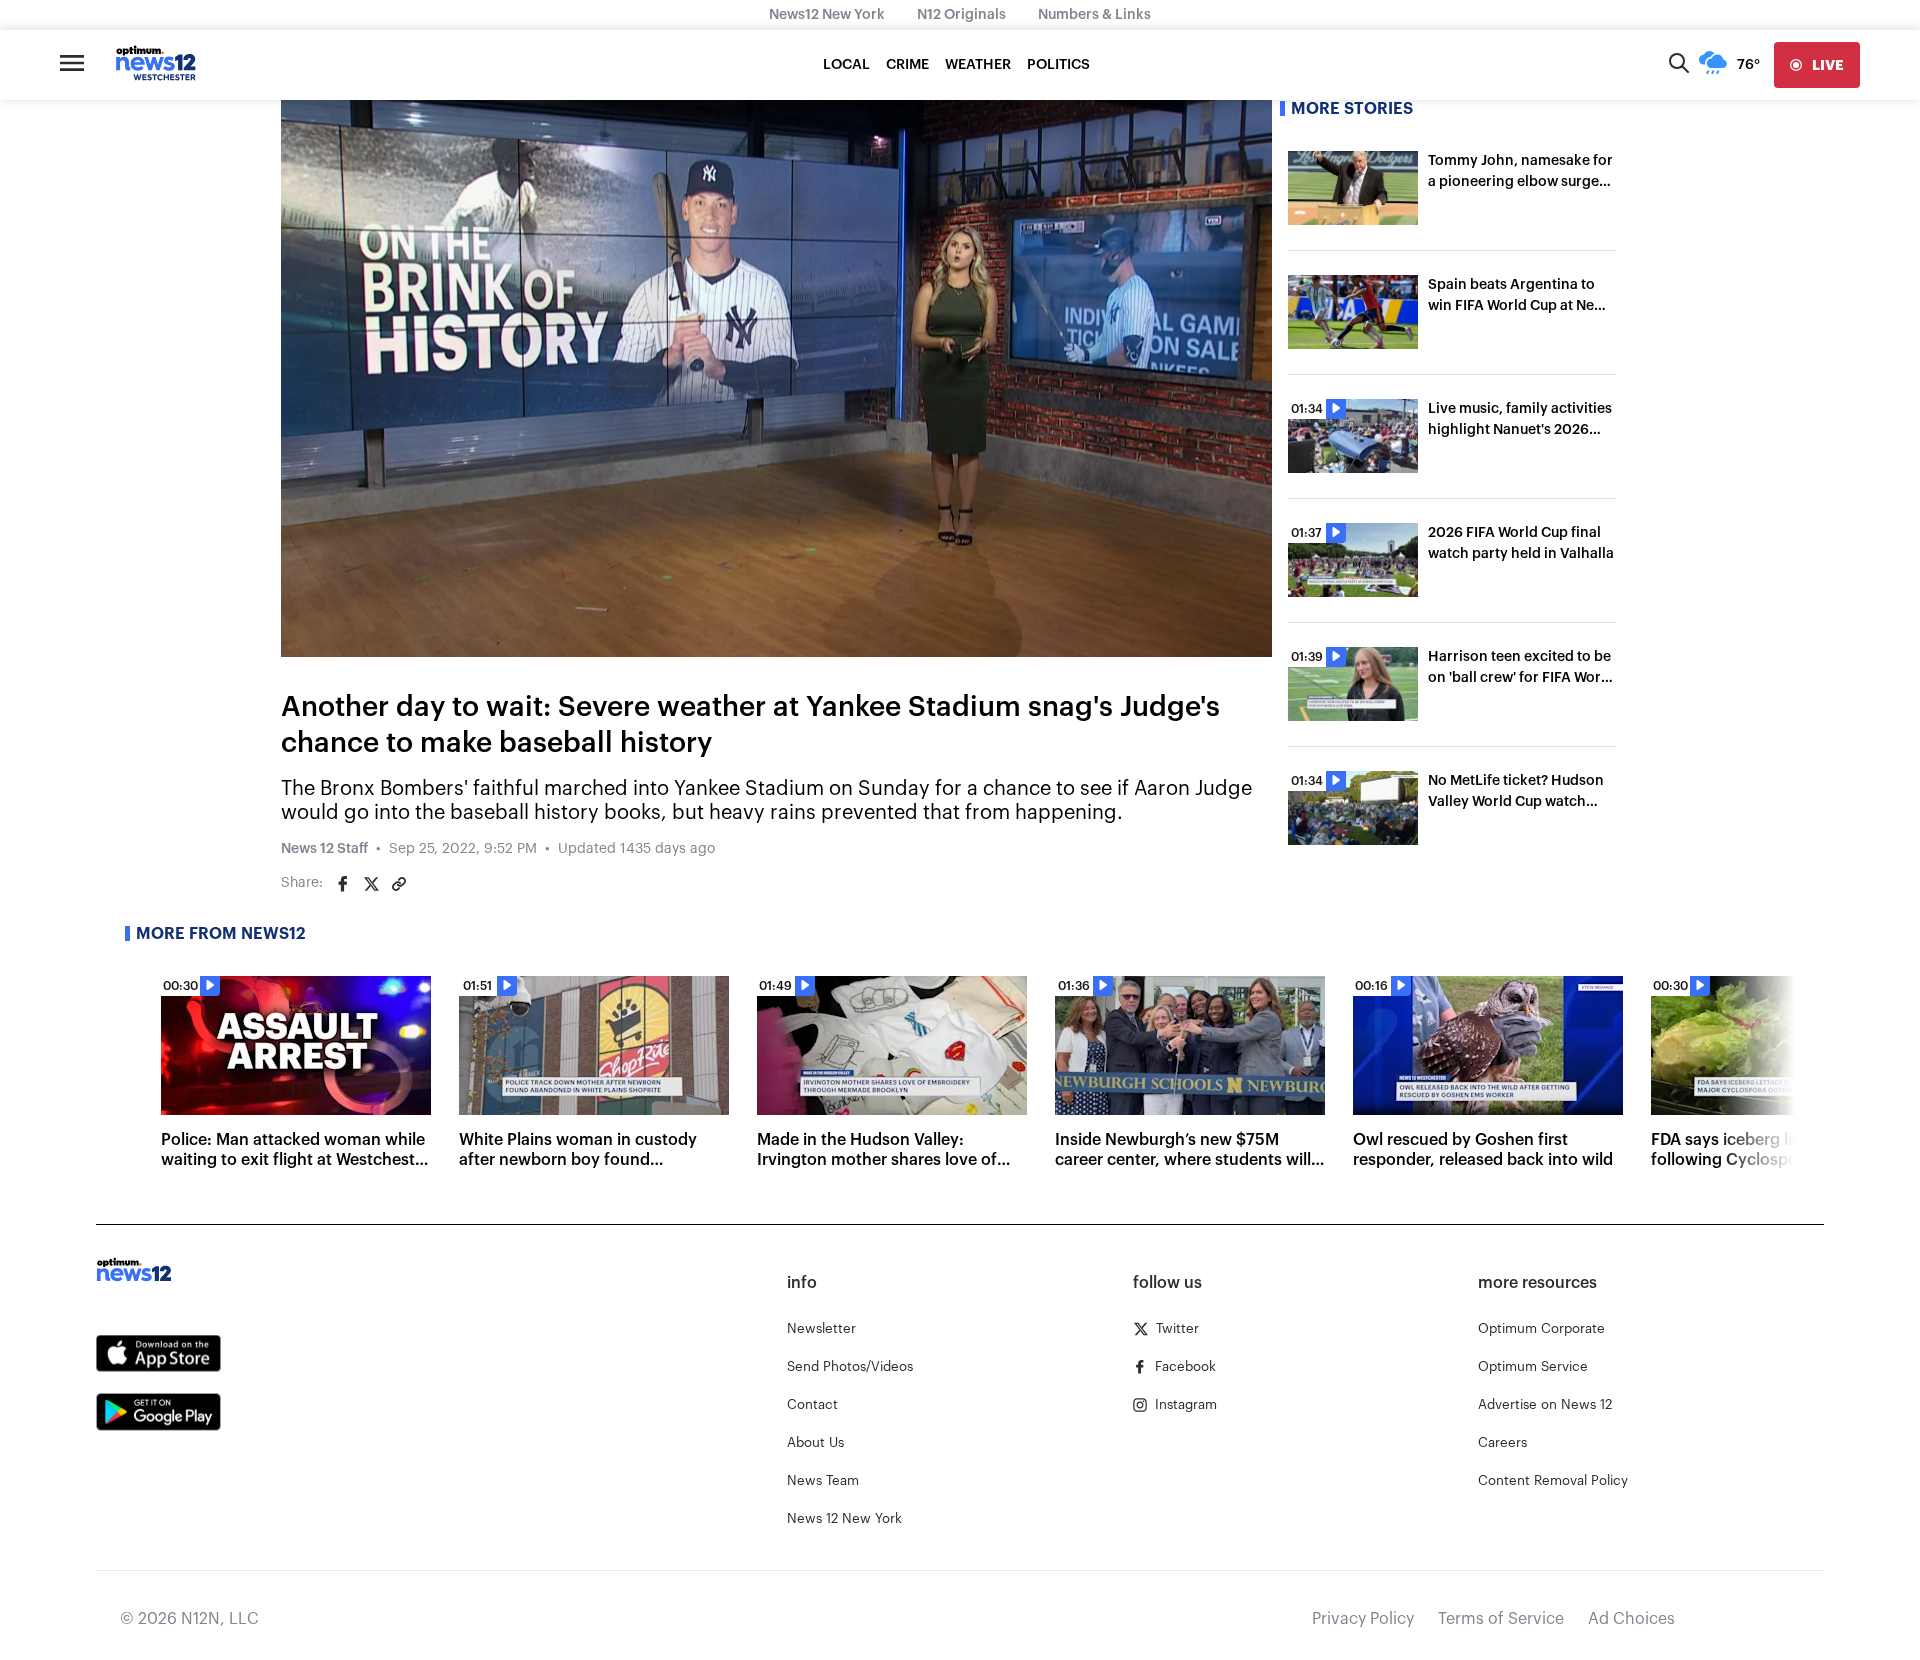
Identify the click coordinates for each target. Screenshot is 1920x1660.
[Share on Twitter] (371, 884)
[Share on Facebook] (343, 884)
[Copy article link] (399, 884)
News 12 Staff (324, 849)
